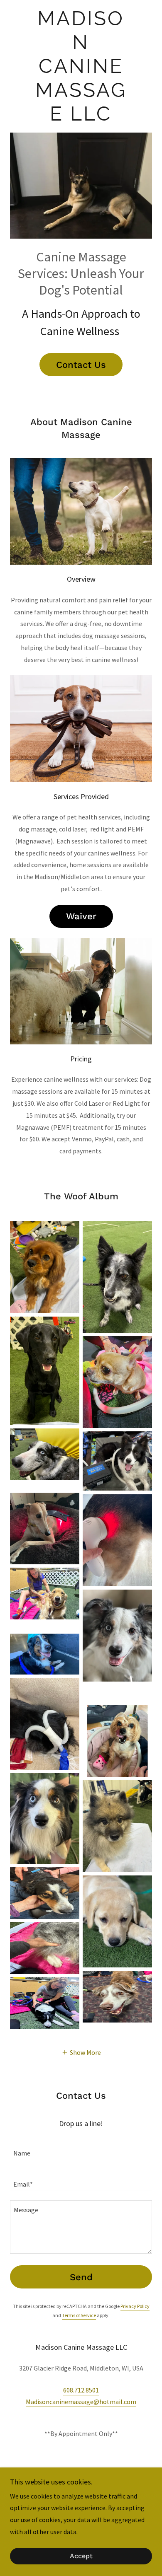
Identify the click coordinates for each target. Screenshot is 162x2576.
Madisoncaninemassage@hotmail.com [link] (81, 2402)
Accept (81, 2556)
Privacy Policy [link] (135, 2306)
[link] (81, 66)
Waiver (81, 916)
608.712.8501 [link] (81, 2390)
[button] (81, 2052)
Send (81, 2277)
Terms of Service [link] (79, 2315)
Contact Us (81, 365)
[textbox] (81, 2149)
